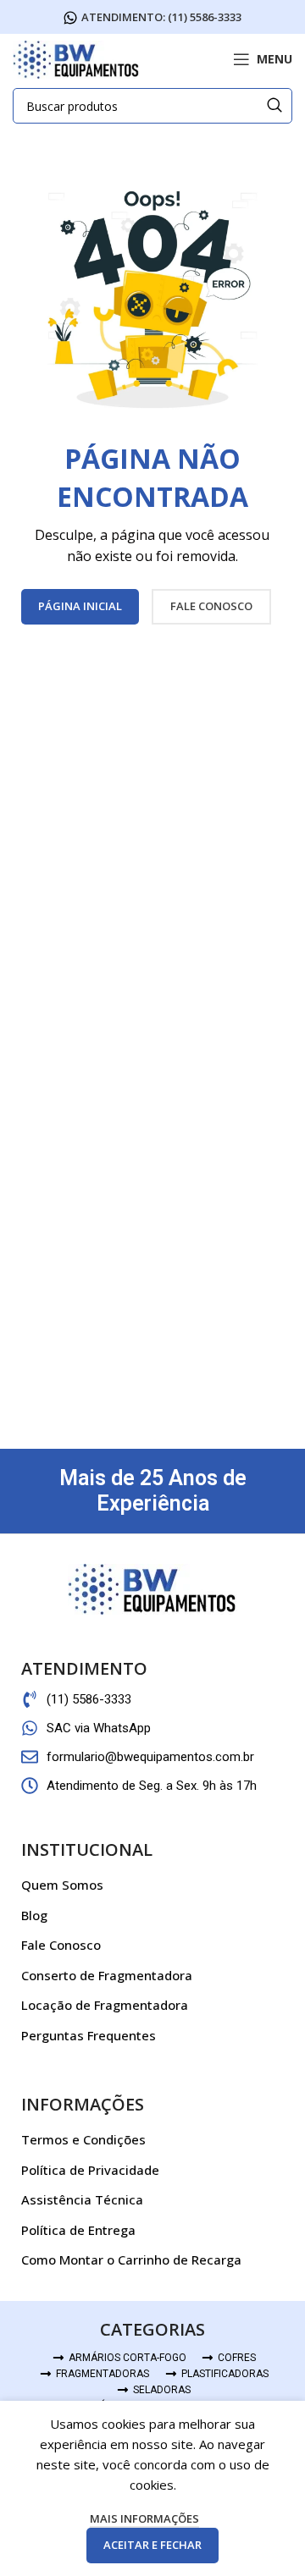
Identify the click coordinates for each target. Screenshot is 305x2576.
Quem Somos (62, 1885)
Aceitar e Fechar (152, 2545)
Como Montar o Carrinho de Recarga (131, 2260)
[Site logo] (76, 58)
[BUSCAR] (274, 106)
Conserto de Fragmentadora (107, 1975)
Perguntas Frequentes (89, 2035)
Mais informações (144, 2518)
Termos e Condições (83, 2139)
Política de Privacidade (90, 2170)
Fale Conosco (61, 1945)
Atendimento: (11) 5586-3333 (161, 18)
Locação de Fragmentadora (105, 2005)
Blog (34, 1915)
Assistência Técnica (82, 2199)
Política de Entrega (78, 2230)
